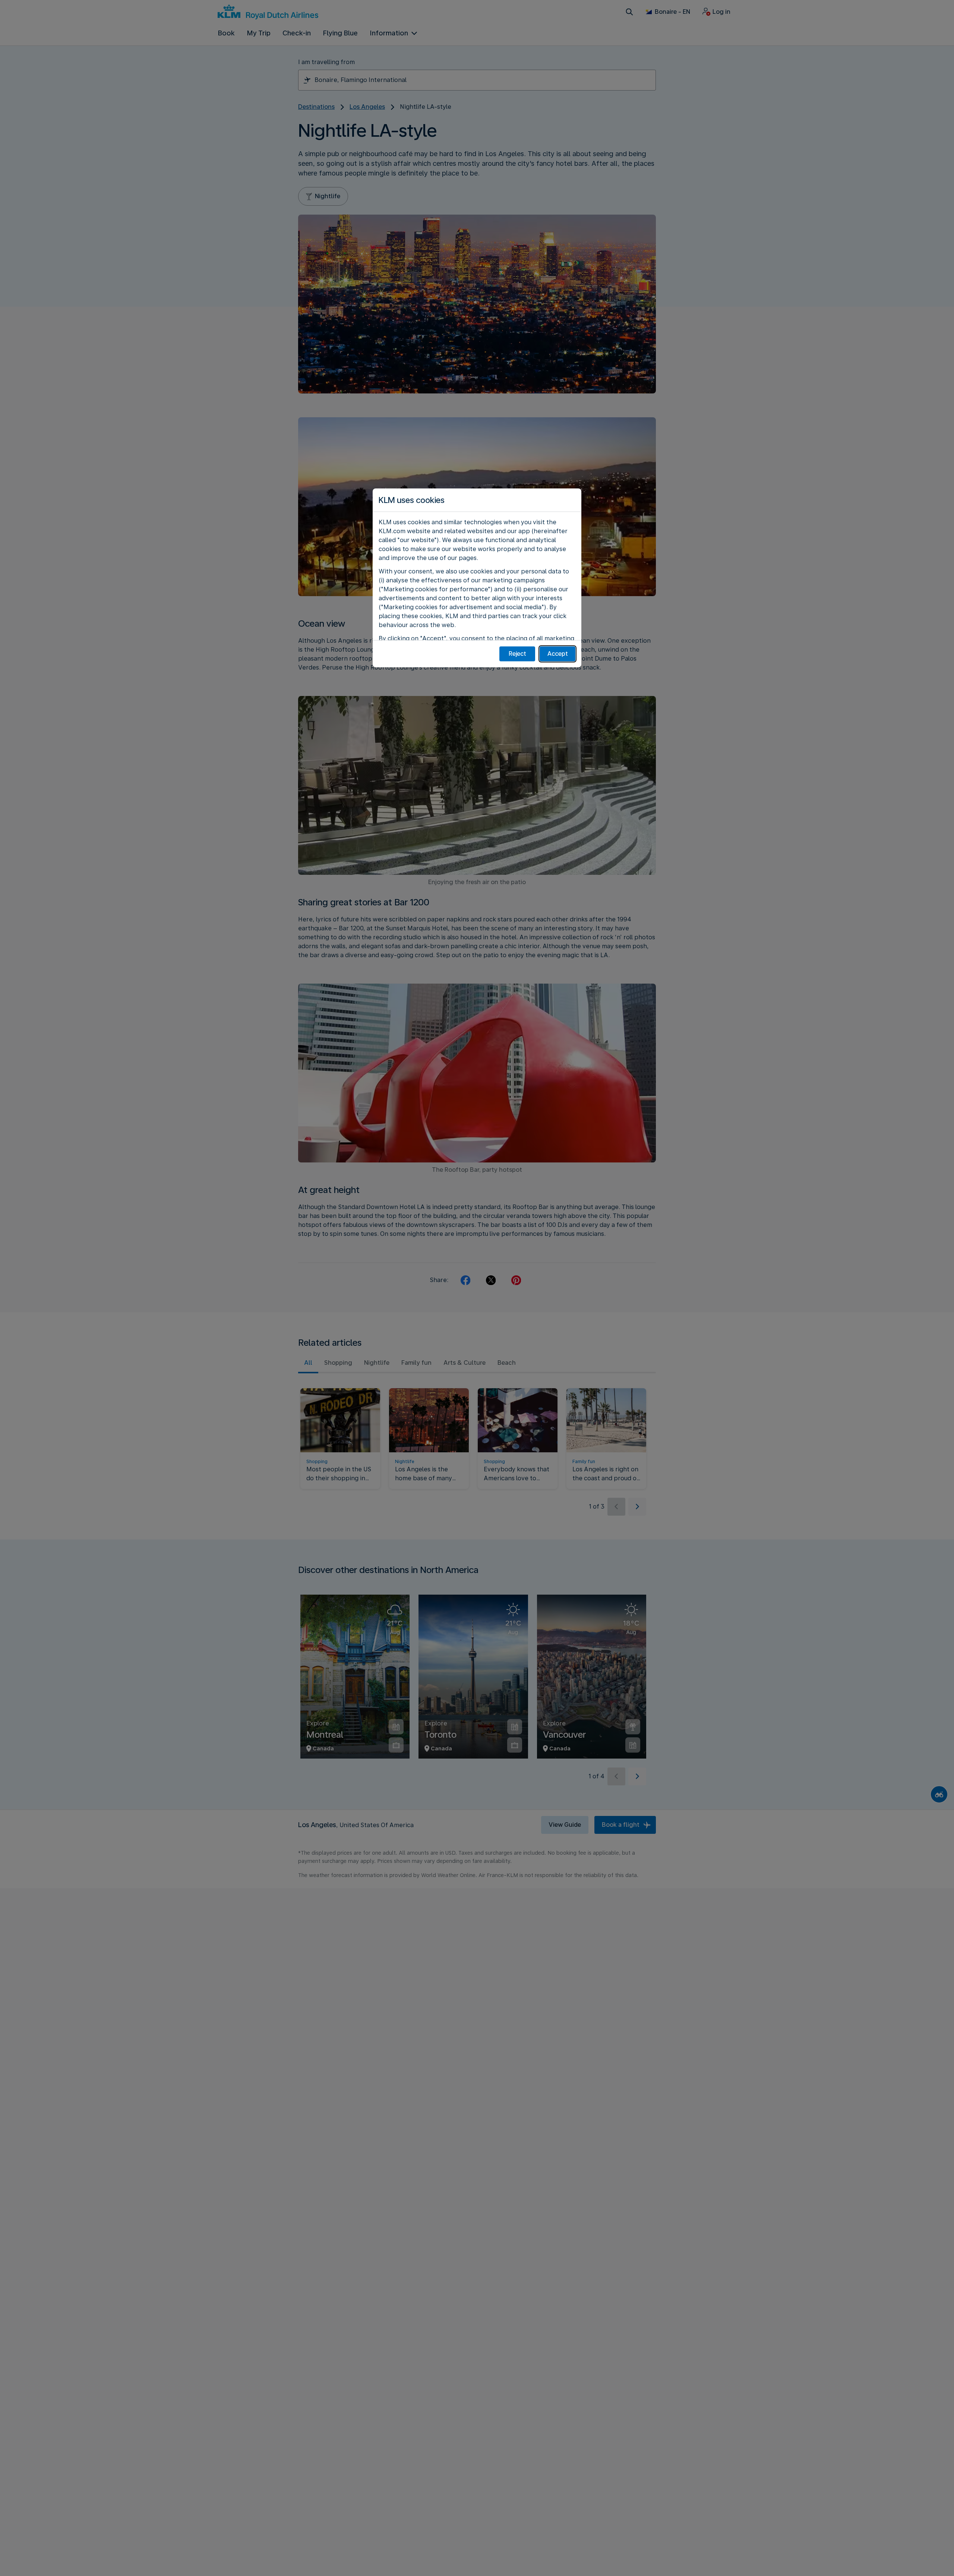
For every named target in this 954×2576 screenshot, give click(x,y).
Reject (517, 654)
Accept (558, 654)
